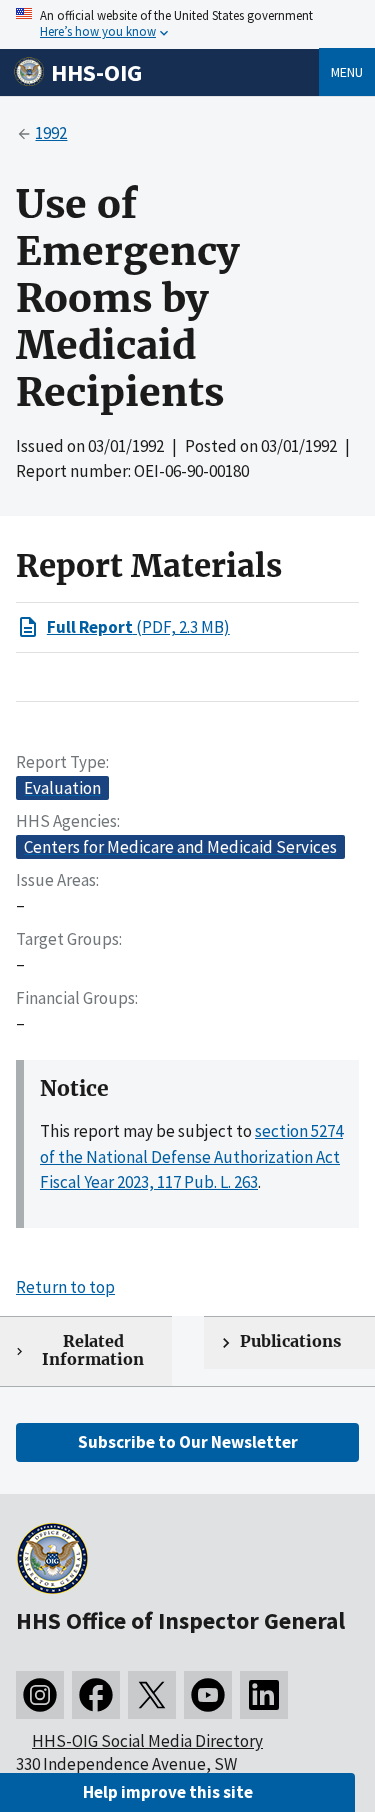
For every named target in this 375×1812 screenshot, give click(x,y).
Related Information (93, 1351)
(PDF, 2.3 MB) (138, 627)
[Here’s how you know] (187, 24)
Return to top (65, 1287)
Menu (347, 72)
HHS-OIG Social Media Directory (147, 1741)
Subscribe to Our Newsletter (188, 1442)
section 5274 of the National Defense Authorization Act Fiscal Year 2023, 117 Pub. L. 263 (191, 1156)
